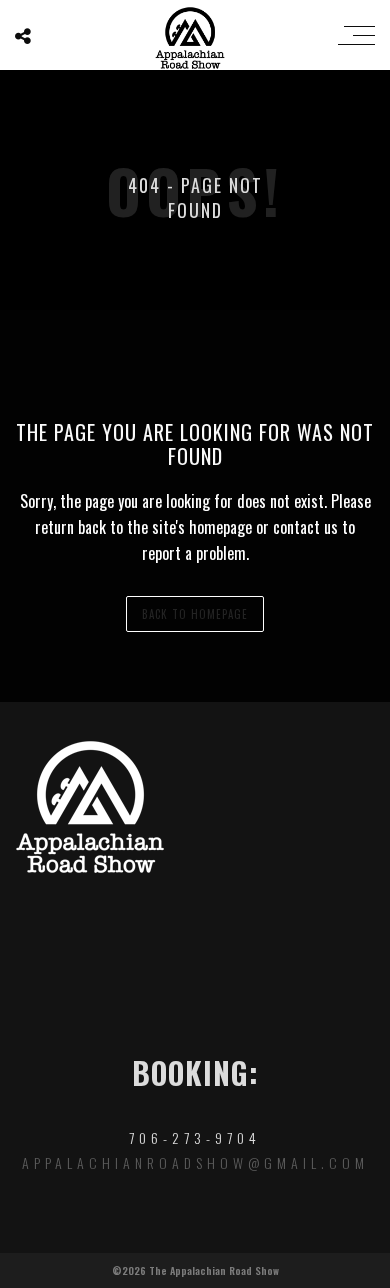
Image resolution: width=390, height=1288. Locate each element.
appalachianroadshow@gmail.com (195, 1162)
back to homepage (195, 614)
